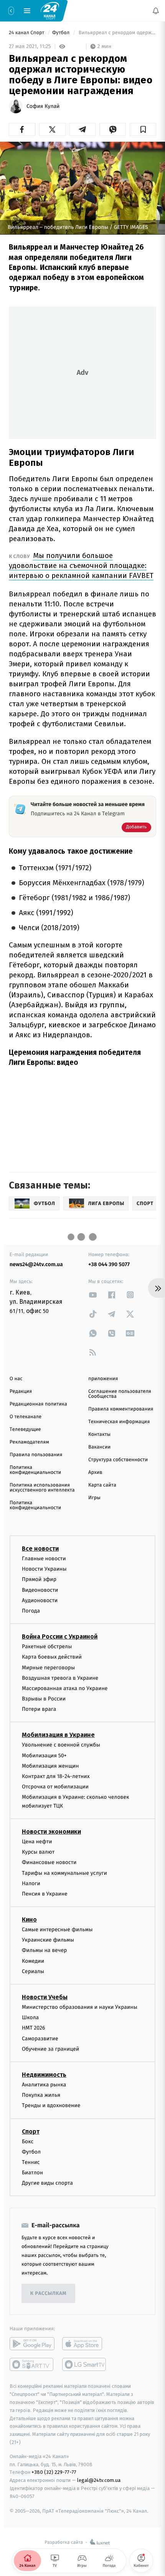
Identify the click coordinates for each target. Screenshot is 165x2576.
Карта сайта (102, 1485)
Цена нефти (37, 1842)
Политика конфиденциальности (35, 1470)
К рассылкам (48, 2294)
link (93, 1295)
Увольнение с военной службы (61, 1745)
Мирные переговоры (48, 1667)
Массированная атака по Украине (65, 1688)
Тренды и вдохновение (51, 2105)
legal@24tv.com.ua (99, 2480)
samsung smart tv (85, 2364)
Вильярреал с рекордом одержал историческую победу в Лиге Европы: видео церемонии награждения (117, 33)
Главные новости (44, 1559)
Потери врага (39, 1709)
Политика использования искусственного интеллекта (42, 1488)
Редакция (21, 1391)
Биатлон (32, 2173)
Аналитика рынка (44, 2085)
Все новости (40, 1549)
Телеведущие (25, 1430)
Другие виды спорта (47, 2183)
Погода (31, 1611)
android (32, 2344)
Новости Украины (44, 1569)
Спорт (31, 2131)
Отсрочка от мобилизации (55, 1787)
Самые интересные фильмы (57, 1930)
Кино (29, 1920)
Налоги (31, 1883)
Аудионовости (40, 1600)
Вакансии (99, 1447)
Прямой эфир (39, 1579)
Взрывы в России (44, 1699)
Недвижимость (44, 2075)
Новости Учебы (45, 1997)
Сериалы (33, 1971)
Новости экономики (51, 1832)
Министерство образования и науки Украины (80, 2007)
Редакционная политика (38, 1404)
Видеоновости (40, 1590)
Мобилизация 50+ (44, 1755)
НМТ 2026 (34, 2028)
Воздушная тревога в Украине (60, 1678)
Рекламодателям (29, 1442)
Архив (95, 1473)
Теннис (31, 2162)
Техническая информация (119, 1422)
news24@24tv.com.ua (36, 1264)
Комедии (33, 1961)
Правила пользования (36, 1455)
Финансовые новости (49, 1862)
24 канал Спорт (27, 33)
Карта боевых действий (52, 1657)
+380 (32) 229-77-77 (54, 2472)
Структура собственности (118, 1460)
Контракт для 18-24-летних (56, 1776)
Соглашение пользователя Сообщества (120, 1394)
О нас (16, 1379)
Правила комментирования (121, 1409)
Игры (94, 1498)
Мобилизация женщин (50, 1766)
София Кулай (43, 106)
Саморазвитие (40, 2038)
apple (85, 2344)
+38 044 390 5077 (109, 1264)
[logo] (50, 10)
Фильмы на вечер (44, 1950)
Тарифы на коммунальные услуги (64, 1873)
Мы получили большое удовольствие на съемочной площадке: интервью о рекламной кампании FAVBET (81, 565)
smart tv (32, 2364)
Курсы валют (38, 1852)
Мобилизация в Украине (58, 1735)
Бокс (28, 2141)
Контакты (99, 1435)
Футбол (62, 33)
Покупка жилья (41, 2095)
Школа (30, 2017)
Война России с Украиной (60, 1636)
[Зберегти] (143, 129)
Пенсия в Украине (45, 1893)
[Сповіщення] (156, 11)
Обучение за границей (50, 2049)
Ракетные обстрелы (47, 1646)
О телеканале (26, 1417)
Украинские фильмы (48, 1940)
